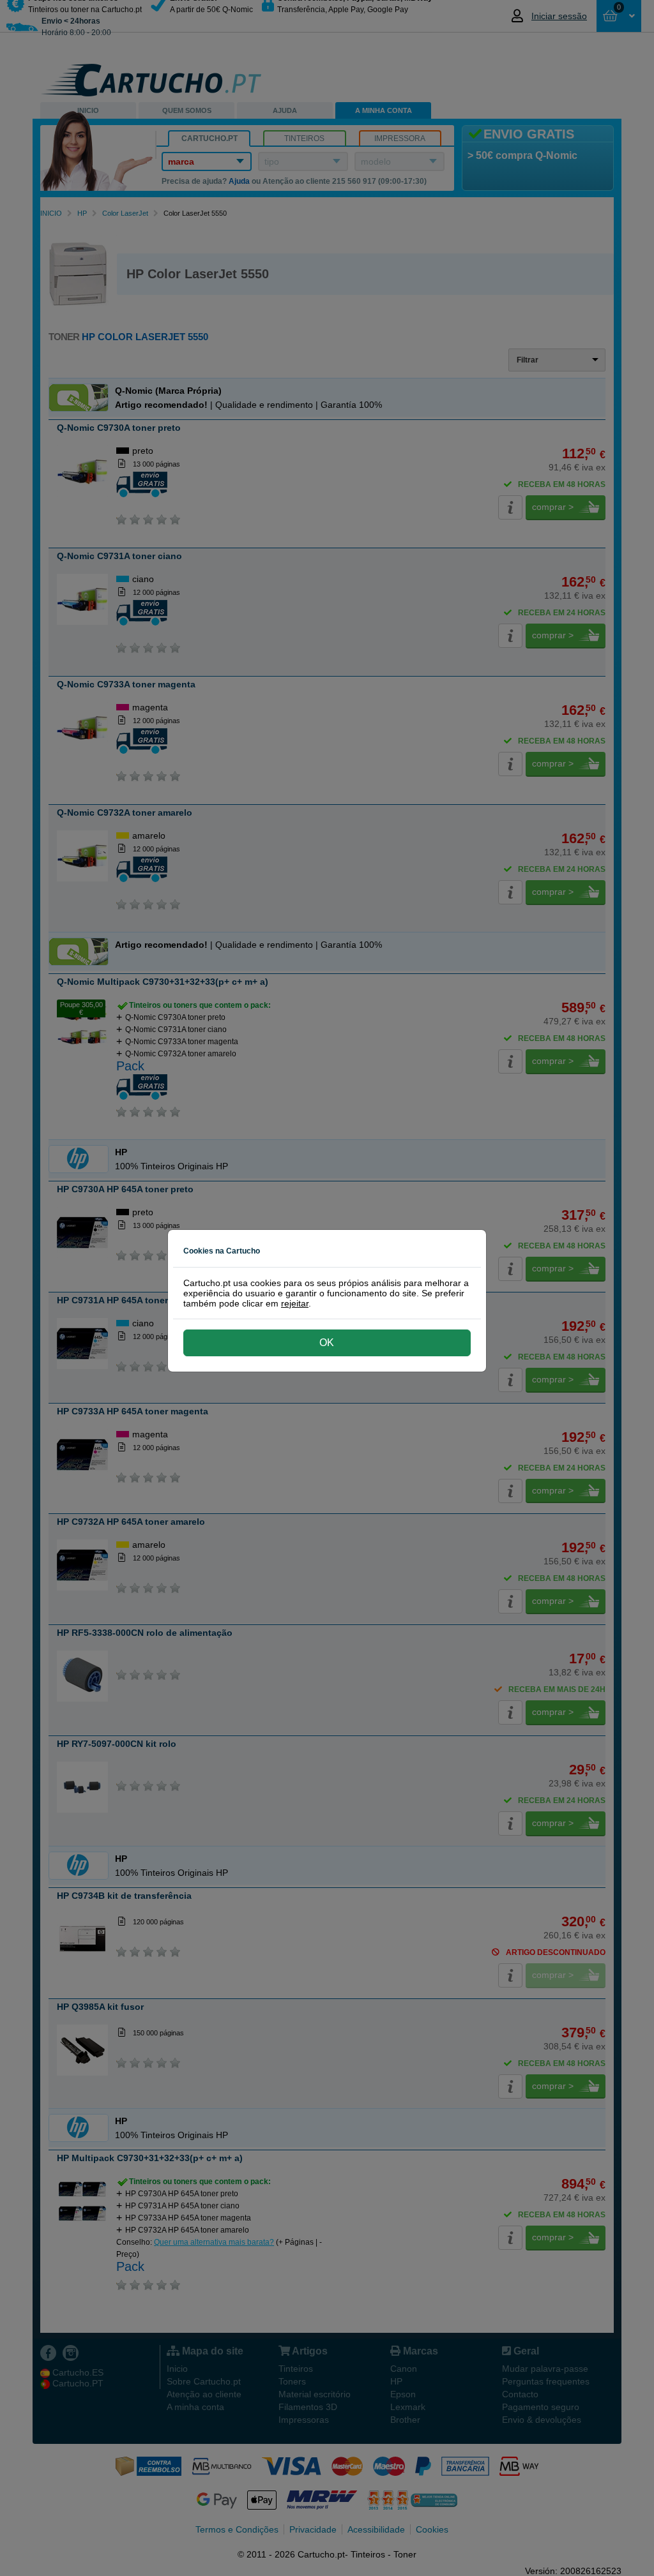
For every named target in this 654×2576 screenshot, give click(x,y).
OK (327, 1343)
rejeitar (295, 1303)
